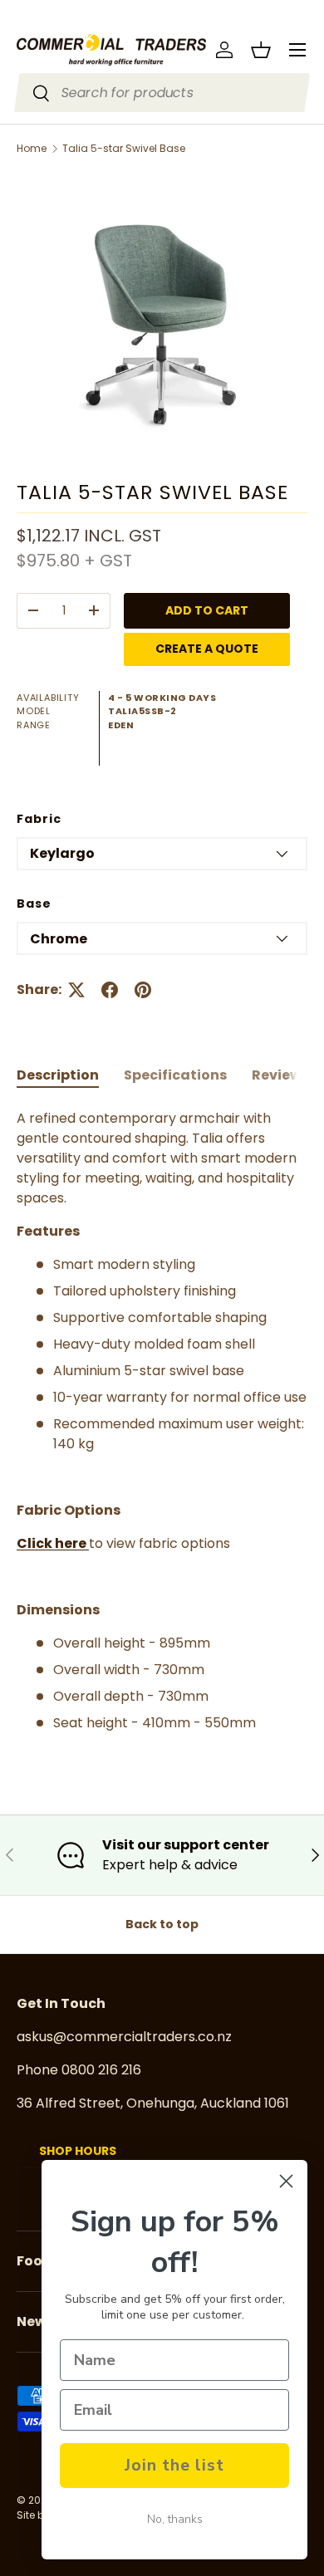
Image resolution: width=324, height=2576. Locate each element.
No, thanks (175, 2519)
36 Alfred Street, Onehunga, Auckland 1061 (153, 2103)
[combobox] (162, 93)
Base (34, 904)
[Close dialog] (286, 2181)
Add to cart (207, 610)
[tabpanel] (162, 1421)
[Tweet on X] (76, 990)
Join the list (174, 2465)
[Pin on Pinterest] (143, 990)
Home (32, 149)
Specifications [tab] (175, 1075)
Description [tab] (58, 1075)
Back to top (162, 1924)
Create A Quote (207, 649)
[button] (261, 50)
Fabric (39, 819)
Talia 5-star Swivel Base (124, 149)
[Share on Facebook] (110, 990)
